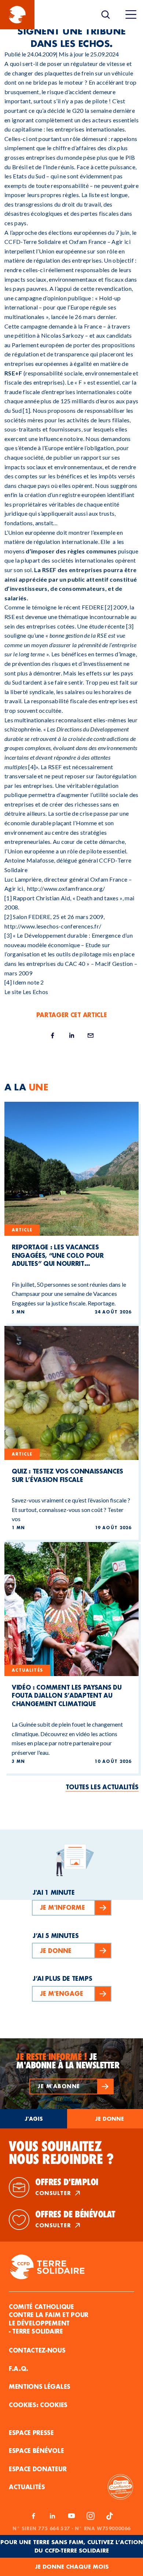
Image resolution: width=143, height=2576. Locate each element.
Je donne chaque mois (72, 2567)
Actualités (27, 2487)
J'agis (34, 2119)
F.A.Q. (19, 2369)
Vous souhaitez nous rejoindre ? (61, 2153)
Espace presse (31, 2433)
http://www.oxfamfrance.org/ (66, 888)
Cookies (54, 2405)
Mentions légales (40, 2386)
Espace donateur (38, 2469)
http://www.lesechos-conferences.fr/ (53, 926)
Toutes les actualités (102, 1787)
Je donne (109, 2119)
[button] (71, 2086)
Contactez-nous (37, 2350)
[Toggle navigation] (131, 15)
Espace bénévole (36, 2451)
